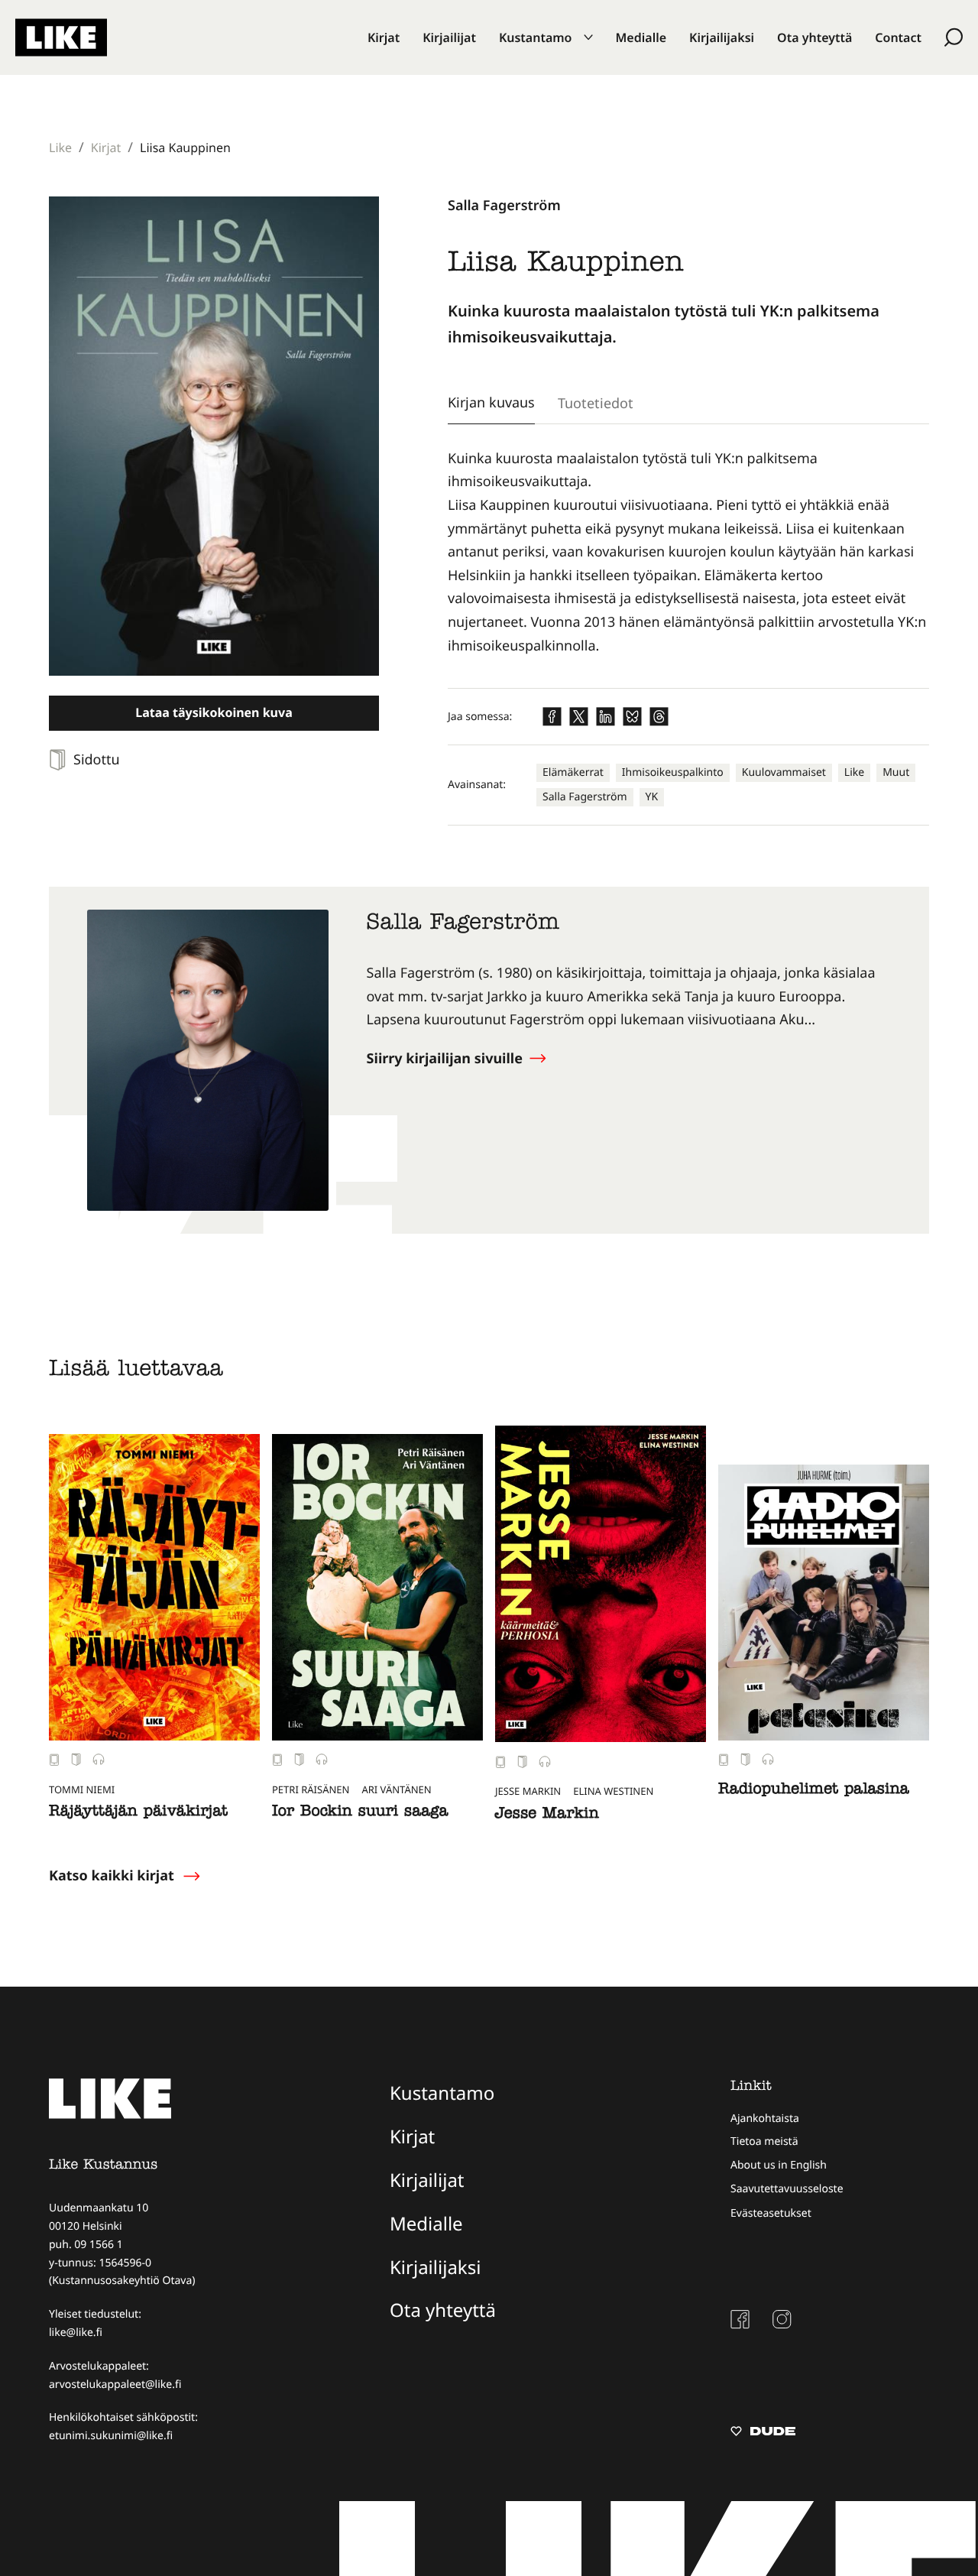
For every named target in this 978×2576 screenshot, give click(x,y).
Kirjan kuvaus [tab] (491, 402)
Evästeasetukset (771, 2213)
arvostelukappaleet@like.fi (115, 2385)
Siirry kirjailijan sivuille (447, 1059)
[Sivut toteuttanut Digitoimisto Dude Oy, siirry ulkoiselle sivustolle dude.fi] (763, 2433)
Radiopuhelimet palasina (814, 1791)
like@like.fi (76, 2333)
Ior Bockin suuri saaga (360, 1813)
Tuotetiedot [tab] (596, 403)
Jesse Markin (547, 1815)
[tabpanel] (688, 552)
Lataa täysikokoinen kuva (214, 712)
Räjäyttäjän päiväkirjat (138, 1813)
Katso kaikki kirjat (112, 1876)
